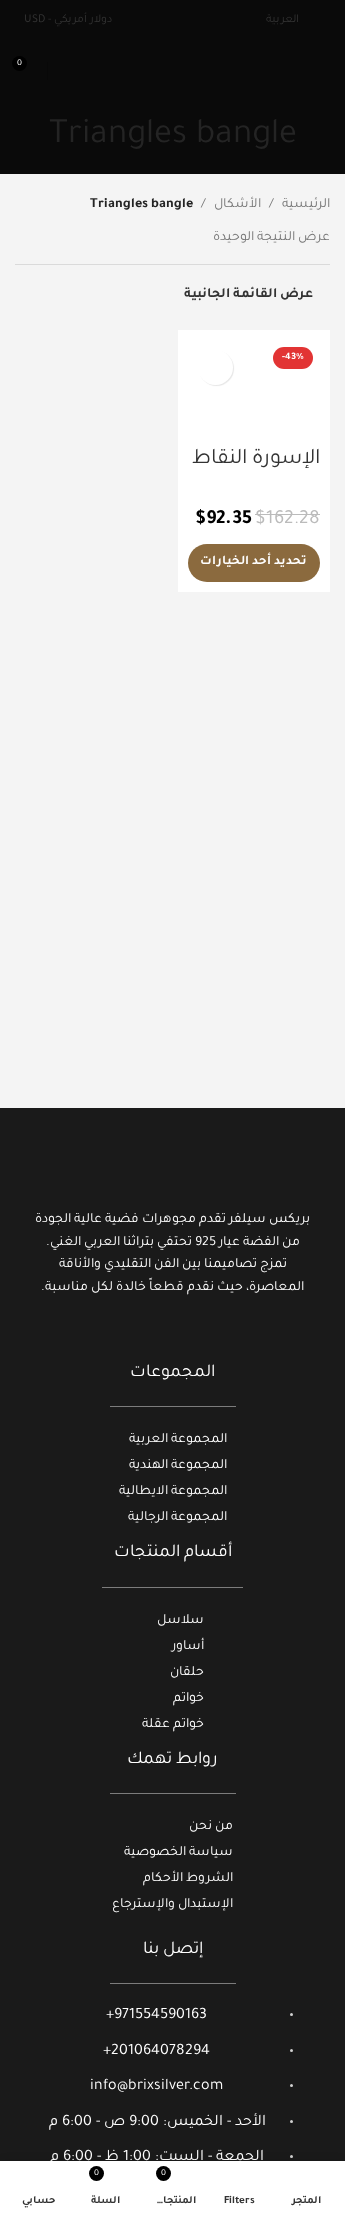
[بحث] (66, 71)
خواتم (188, 1699)
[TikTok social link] (147, 1335)
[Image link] (172, 1165)
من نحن (211, 1827)
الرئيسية (306, 205)
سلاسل (180, 1621)
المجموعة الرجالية (177, 1518)
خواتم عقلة (173, 1725)
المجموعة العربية (178, 1440)
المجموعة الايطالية (173, 1492)
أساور (188, 1647)
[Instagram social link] (172, 1335)
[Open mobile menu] (322, 71)
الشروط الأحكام (188, 1879)
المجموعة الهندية (178, 1466)
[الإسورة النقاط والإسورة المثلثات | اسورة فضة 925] (254, 389)
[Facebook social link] (197, 1335)
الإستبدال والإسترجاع (172, 1905)
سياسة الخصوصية (178, 1853)
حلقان (187, 1673)
